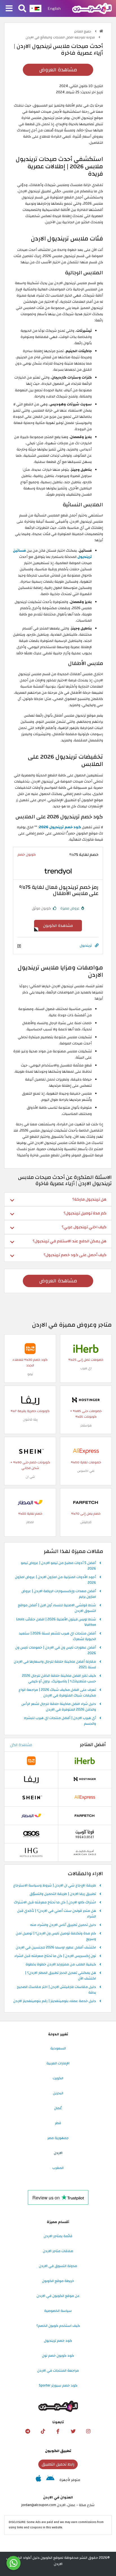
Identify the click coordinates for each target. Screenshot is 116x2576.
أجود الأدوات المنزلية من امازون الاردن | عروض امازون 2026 (55, 1580)
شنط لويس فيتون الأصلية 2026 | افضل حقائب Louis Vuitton (56, 1622)
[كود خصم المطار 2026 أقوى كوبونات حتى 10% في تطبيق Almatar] (30, 1502)
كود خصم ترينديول (58, 2341)
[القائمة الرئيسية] (9, 9)
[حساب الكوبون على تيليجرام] (28, 2431)
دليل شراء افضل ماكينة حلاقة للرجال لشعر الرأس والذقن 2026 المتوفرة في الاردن (59, 1707)
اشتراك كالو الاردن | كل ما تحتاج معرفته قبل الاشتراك (55, 1903)
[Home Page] (92, 8)
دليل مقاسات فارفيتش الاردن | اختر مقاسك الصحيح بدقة (56, 1990)
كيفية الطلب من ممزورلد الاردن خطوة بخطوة (61, 1965)
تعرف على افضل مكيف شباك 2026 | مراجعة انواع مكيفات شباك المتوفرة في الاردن (57, 1693)
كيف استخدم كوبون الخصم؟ (58, 2326)
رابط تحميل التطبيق (58, 2464)
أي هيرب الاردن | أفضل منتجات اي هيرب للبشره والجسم (60, 1721)
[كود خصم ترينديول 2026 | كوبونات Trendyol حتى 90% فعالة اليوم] (58, 871)
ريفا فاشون (30, 1420)
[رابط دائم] (97, 946)
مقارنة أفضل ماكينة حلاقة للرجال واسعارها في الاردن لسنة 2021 (55, 1665)
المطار (30, 1522)
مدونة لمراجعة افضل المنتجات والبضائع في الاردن (61, 37)
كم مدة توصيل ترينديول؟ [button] (85, 1213)
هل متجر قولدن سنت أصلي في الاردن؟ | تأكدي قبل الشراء (57, 1914)
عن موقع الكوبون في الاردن (58, 2296)
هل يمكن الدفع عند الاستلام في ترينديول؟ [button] (70, 1241)
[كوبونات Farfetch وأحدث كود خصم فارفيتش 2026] (86, 1502)
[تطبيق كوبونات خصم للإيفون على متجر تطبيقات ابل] (38, 2480)
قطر (58, 2123)
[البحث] (22, 9)
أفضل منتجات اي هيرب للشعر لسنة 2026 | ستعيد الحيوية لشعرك (57, 1636)
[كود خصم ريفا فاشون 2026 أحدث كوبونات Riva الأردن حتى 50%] (30, 1400)
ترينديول (86, 945)
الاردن (58, 2153)
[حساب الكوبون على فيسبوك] (58, 2431)
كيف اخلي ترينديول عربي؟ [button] (84, 1227)
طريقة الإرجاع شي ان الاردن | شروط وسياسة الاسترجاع (55, 1886)
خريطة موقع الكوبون (58, 2281)
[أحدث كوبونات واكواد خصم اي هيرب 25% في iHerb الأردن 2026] (86, 1348)
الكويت (58, 2078)
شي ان (30, 1477)
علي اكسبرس (86, 1471)
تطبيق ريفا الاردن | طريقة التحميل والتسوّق (63, 1894)
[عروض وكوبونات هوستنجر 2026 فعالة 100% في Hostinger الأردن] (86, 1400)
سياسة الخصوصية (58, 2311)
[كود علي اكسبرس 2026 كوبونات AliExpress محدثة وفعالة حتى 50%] (86, 1451)
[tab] (58, 1199)
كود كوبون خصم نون (58, 2356)
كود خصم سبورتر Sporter (58, 2385)
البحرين (58, 2093)
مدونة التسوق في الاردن (58, 2266)
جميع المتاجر (83, 31)
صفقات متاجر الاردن (58, 2251)
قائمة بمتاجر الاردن (58, 2236)
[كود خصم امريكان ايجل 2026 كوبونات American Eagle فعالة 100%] (85, 1852)
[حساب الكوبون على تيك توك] (43, 2431)
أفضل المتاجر (93, 1745)
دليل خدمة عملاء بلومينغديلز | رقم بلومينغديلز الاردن (55, 2001)
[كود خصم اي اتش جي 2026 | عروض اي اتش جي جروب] (31, 1852)
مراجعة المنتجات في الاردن (58, 2370)
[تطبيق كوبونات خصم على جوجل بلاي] (50, 2480)
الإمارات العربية (58, 2063)
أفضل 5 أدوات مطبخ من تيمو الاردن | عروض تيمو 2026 (58, 1566)
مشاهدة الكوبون (58, 926)
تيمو (30, 1374)
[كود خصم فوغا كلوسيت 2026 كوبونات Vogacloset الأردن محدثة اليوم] (85, 1834)
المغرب (58, 2168)
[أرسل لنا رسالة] (14, 2563)
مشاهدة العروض (58, 70)
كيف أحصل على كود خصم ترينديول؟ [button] (75, 1255)
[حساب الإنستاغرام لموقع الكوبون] (88, 2431)
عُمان (58, 2108)
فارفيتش (86, 1522)
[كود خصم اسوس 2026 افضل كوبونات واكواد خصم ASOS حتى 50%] (31, 1834)
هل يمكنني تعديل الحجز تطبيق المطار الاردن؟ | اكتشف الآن (61, 1976)
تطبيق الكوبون (58, 2451)
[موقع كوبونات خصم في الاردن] (101, 31)
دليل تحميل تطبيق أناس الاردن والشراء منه (63, 1925)
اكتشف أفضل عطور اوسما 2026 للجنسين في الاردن (56, 1948)
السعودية (58, 2048)
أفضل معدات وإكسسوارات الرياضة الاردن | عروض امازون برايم (59, 1594)
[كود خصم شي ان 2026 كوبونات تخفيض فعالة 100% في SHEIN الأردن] (30, 1451)
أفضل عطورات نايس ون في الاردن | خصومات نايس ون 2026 (56, 1651)
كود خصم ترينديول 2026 (60, 827)
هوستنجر (86, 1425)
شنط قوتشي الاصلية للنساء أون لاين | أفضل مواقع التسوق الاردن (57, 1608)
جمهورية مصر (58, 2138)
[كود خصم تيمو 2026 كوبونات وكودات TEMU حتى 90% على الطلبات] (30, 1348)
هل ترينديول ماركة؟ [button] (89, 1199)
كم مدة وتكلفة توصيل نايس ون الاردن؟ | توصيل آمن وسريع (56, 1936)
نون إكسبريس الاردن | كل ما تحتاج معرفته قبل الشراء (55, 1956)
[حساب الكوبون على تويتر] (73, 2431)
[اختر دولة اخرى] (35, 8)
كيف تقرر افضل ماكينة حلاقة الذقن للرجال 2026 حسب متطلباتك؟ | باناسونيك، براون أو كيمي (59, 1679)
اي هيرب (86, 1368)
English (54, 8)
